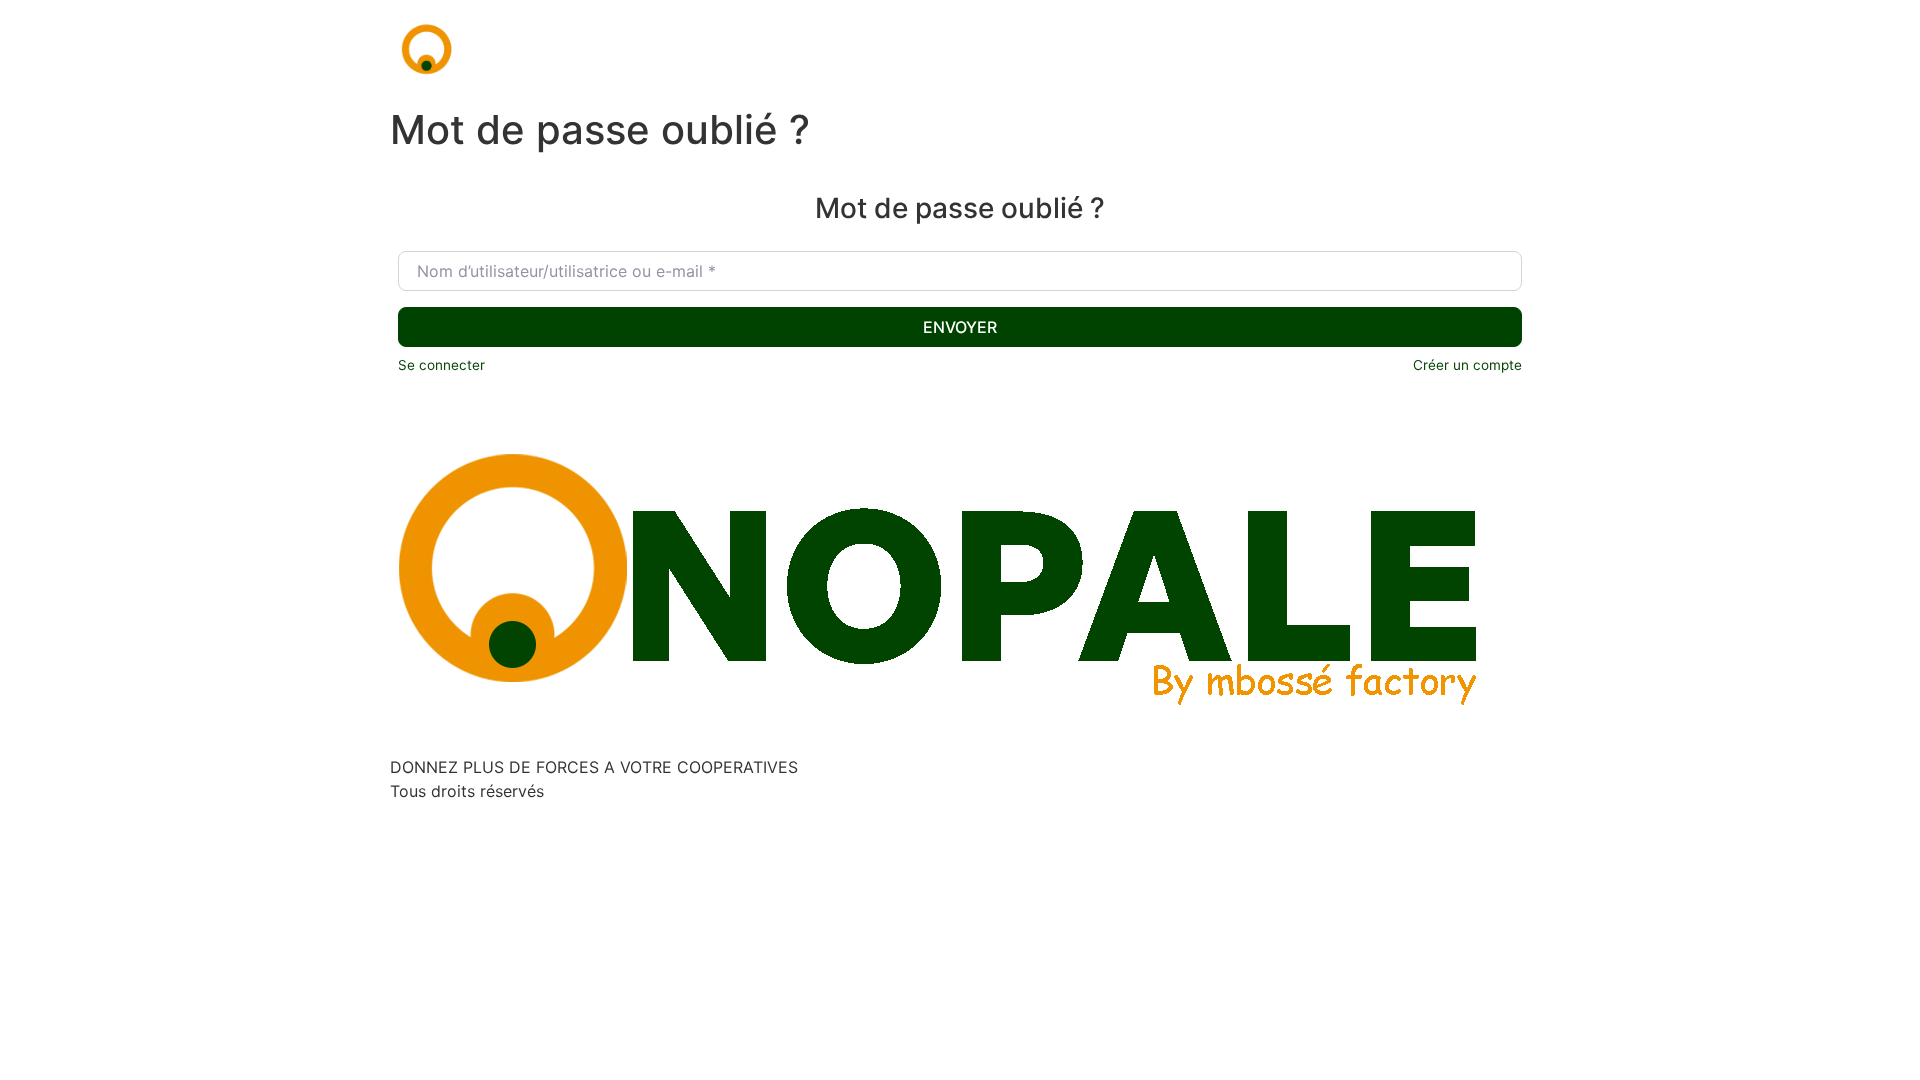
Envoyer (960, 327)
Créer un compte (1467, 365)
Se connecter (441, 365)
